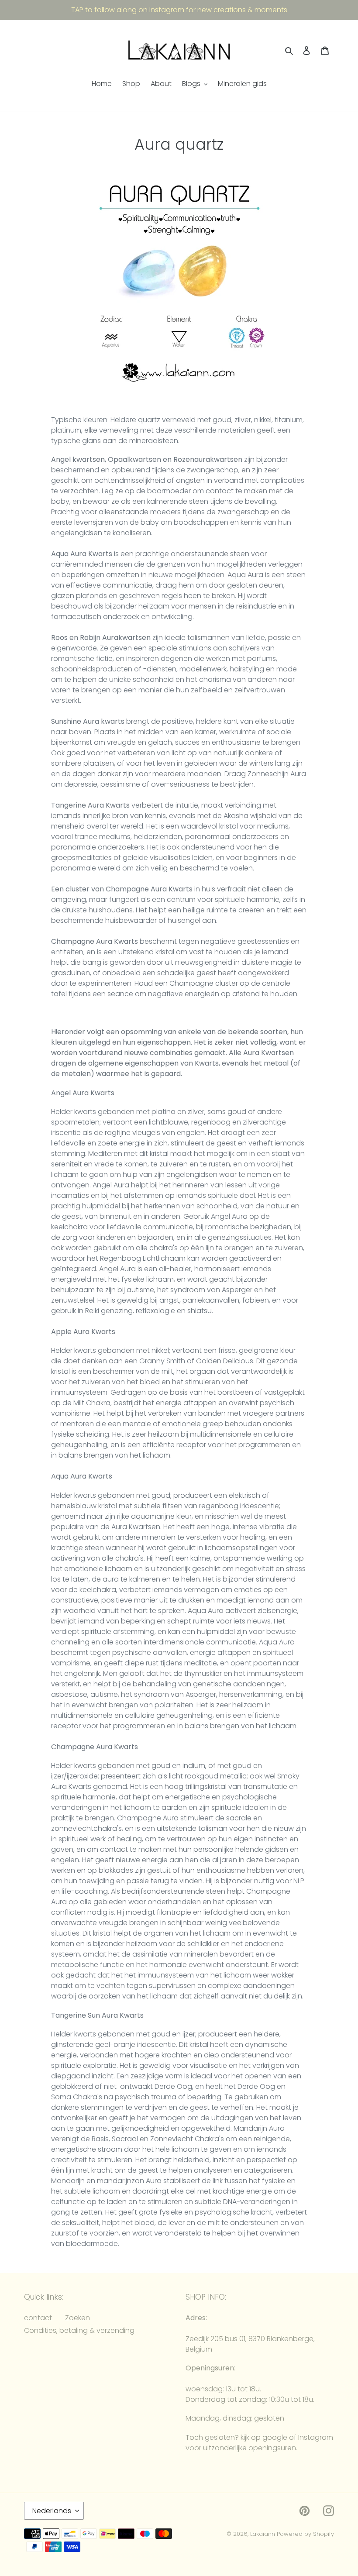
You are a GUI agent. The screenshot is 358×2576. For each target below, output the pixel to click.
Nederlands (52, 2511)
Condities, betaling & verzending (79, 2330)
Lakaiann (263, 2534)
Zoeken (77, 2318)
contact (38, 2318)
